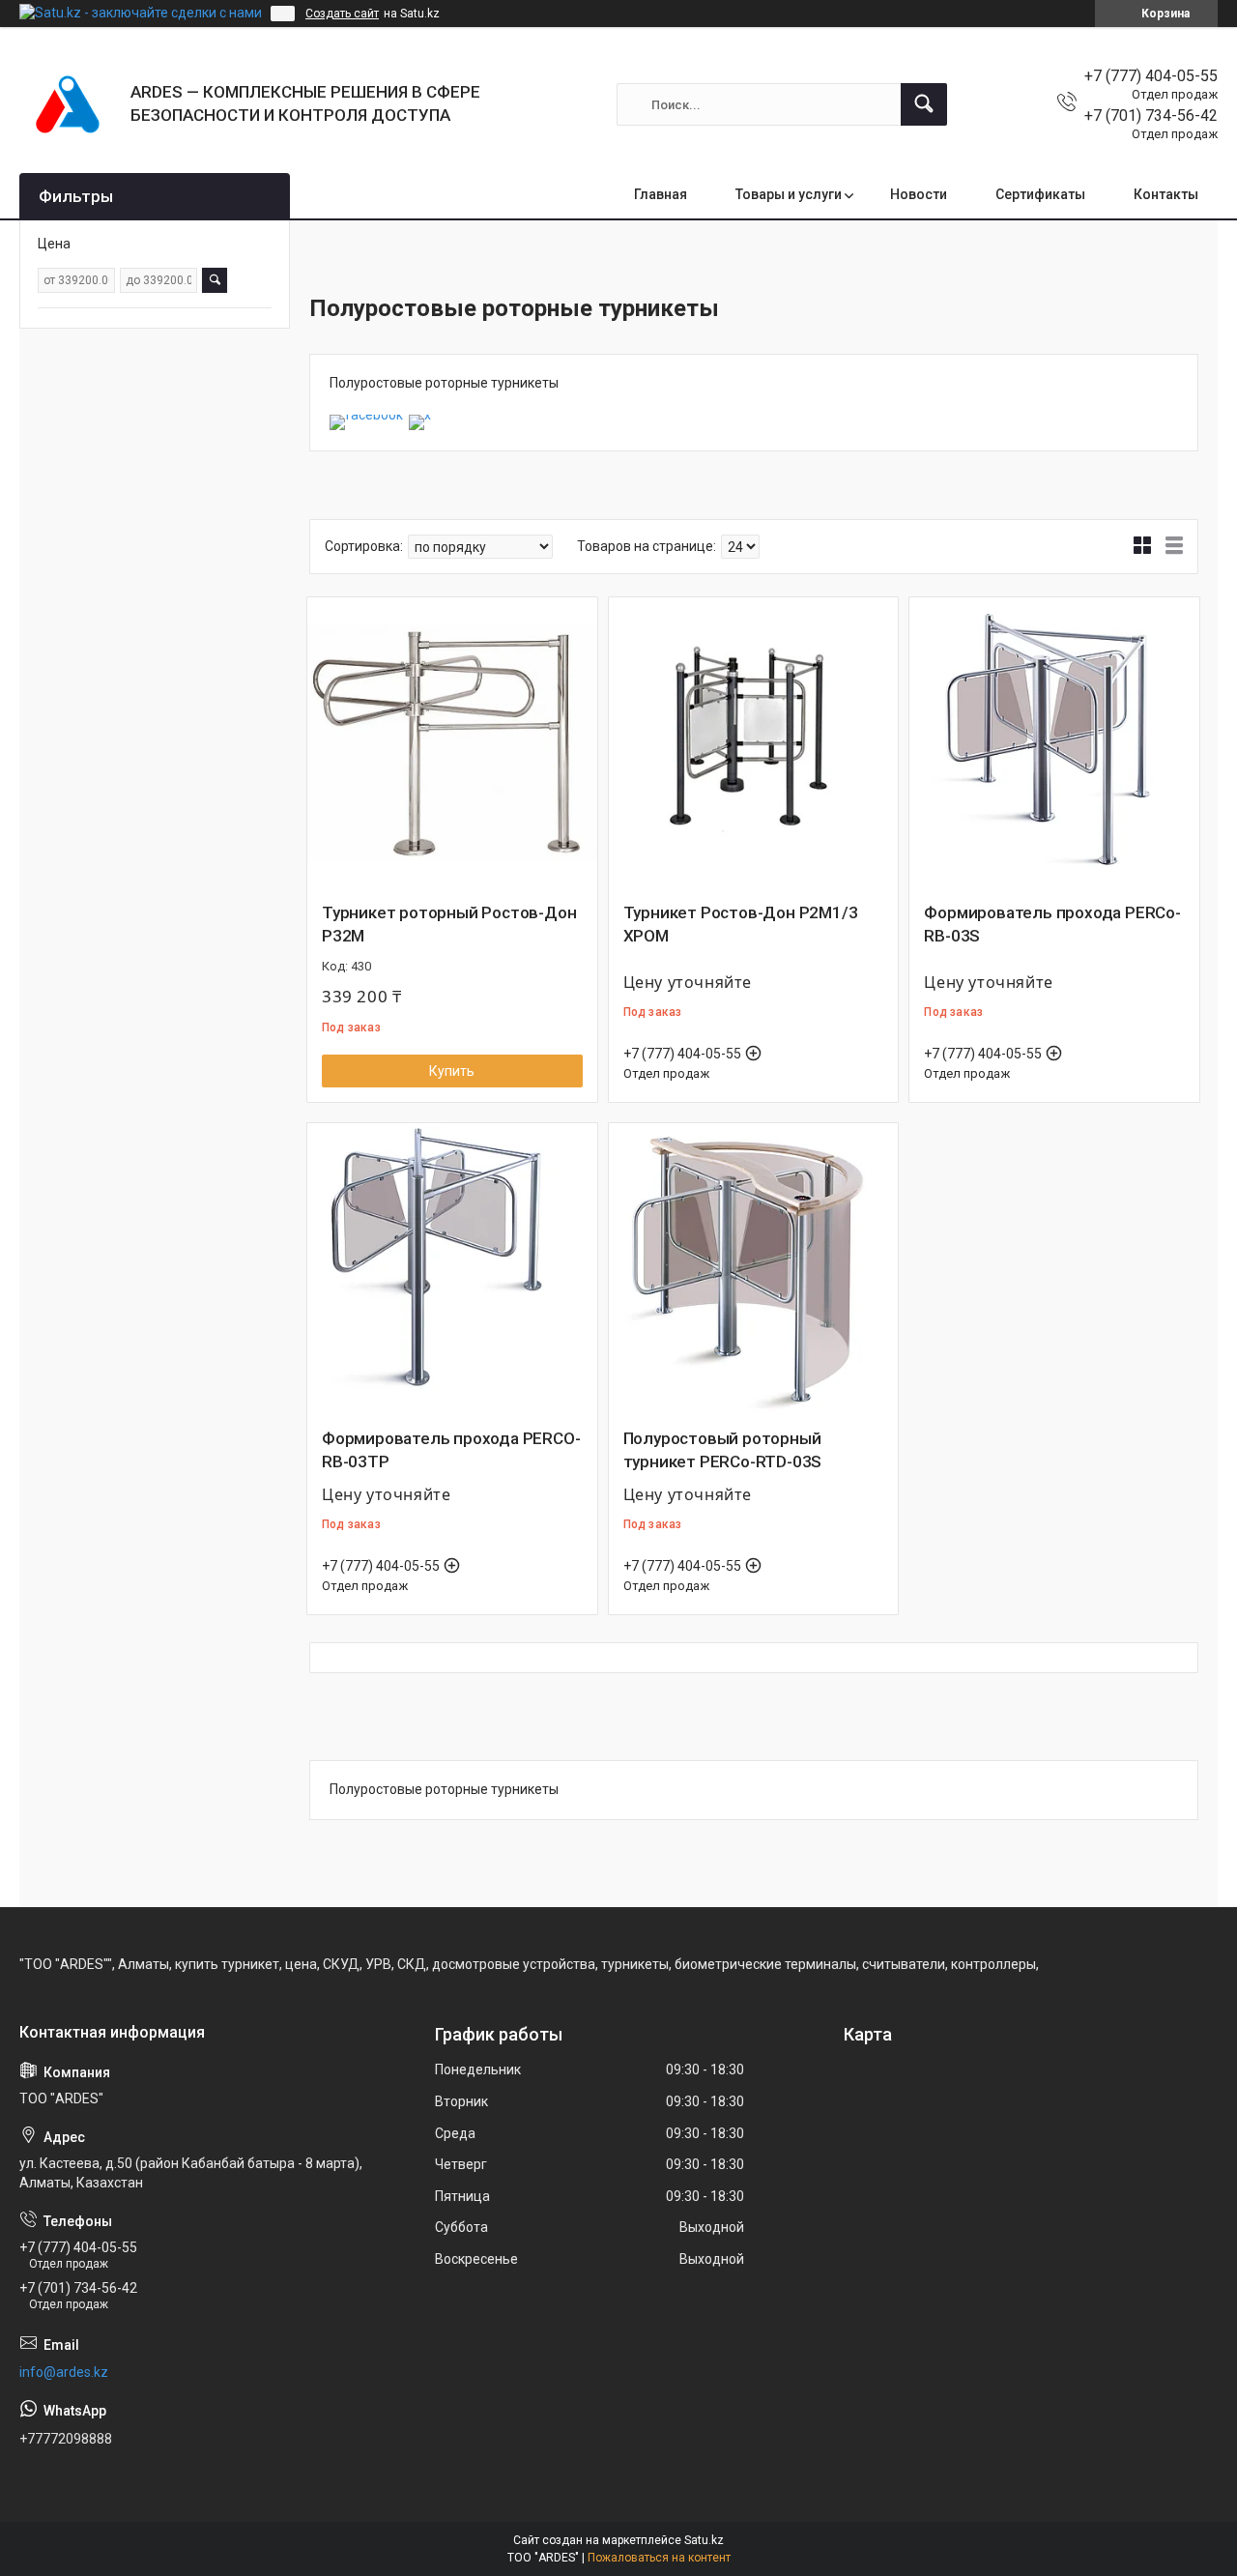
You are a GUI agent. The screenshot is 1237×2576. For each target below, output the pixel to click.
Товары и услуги (789, 194)
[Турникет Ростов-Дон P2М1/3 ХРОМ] (754, 742)
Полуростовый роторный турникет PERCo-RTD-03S (723, 1450)
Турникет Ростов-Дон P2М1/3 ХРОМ (741, 924)
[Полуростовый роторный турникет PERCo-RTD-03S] (754, 1268)
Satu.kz (704, 2540)
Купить (452, 1071)
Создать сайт (342, 14)
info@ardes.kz (64, 2372)
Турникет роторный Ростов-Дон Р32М (449, 924)
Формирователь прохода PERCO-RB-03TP (451, 1450)
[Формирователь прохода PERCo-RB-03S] (1054, 742)
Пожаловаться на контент (659, 2558)
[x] (420, 415)
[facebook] (366, 415)
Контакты (1166, 194)
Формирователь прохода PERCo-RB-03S (1052, 924)
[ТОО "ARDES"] (68, 104)
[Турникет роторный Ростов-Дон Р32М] (452, 742)
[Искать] (924, 104)
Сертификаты (1040, 194)
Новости (919, 194)
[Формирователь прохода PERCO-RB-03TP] (452, 1268)
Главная (661, 194)
